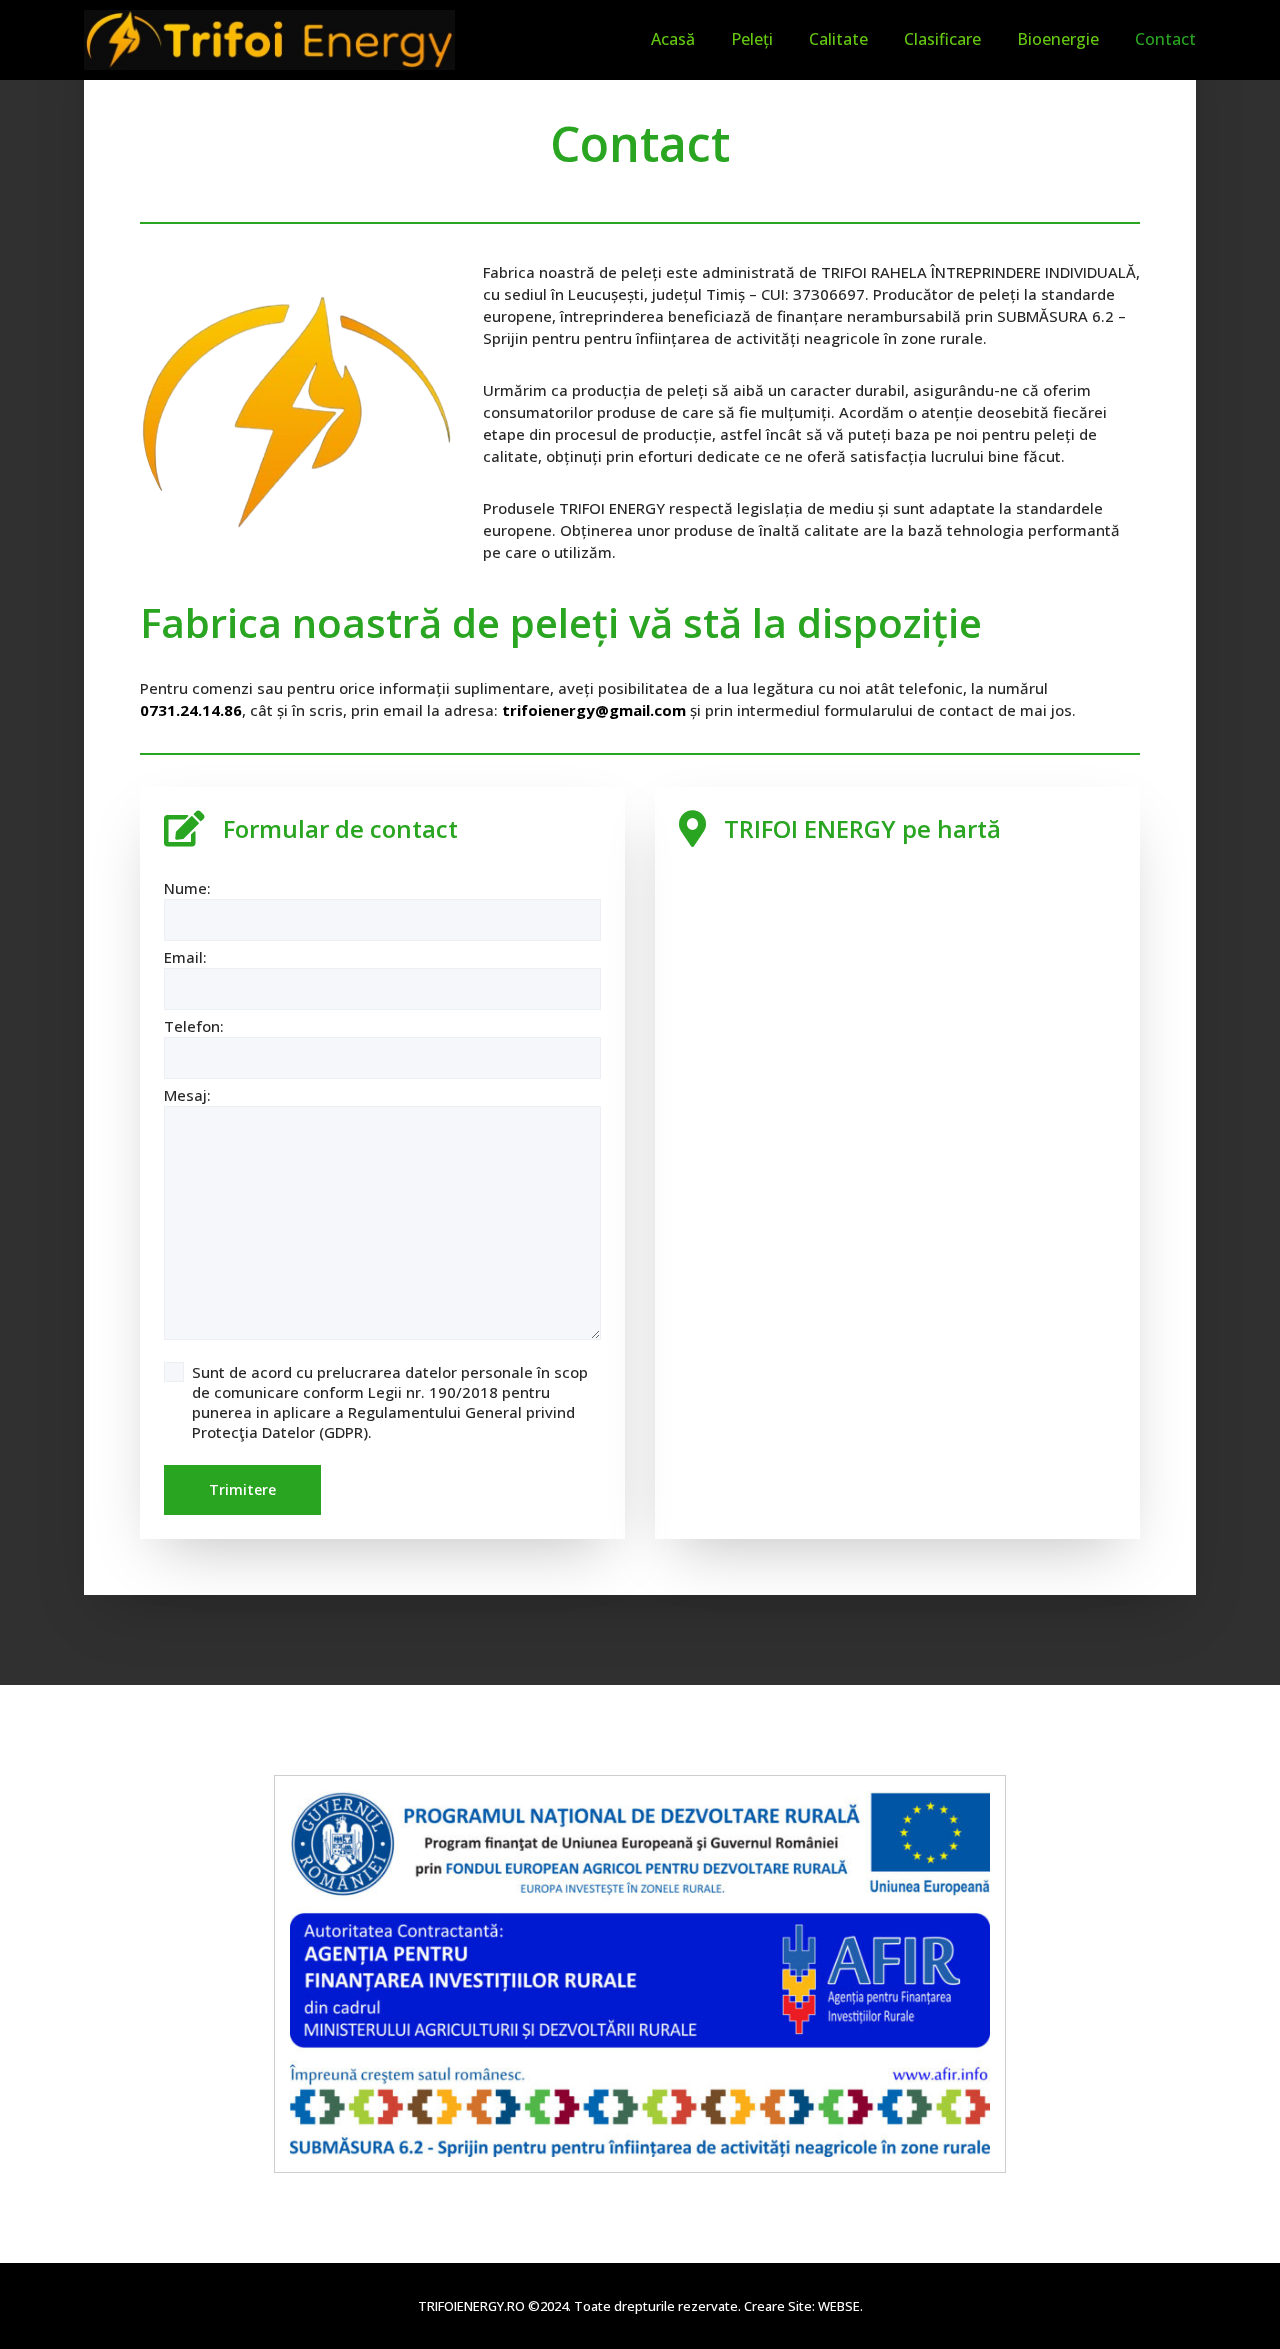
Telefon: (194, 1026)
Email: (185, 957)
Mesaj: (187, 1095)
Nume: (187, 888)
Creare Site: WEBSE (802, 2306)
